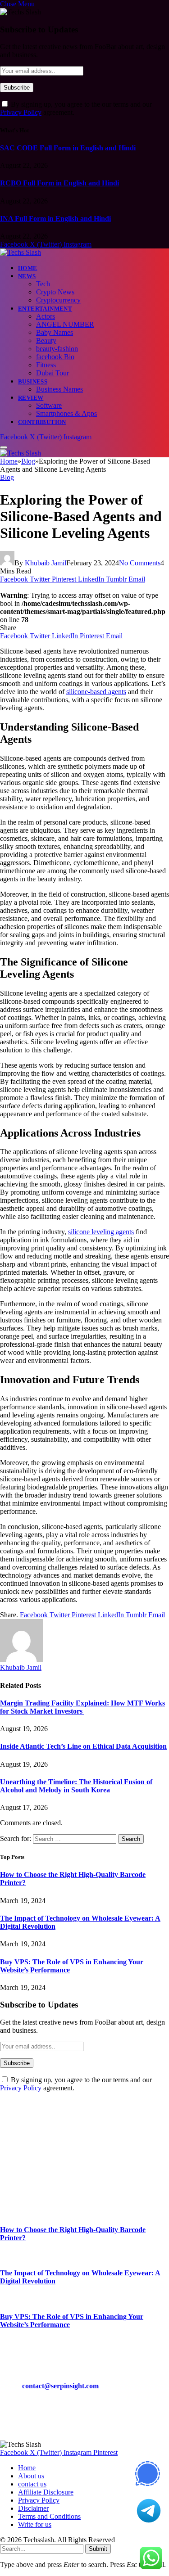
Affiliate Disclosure (46, 2492)
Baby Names (55, 332)
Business (33, 381)
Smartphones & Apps (66, 413)
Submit (98, 2549)
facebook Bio (55, 357)
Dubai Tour (53, 373)
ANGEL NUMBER (65, 324)
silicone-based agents (96, 692)
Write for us (35, 2524)
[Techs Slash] (21, 252)
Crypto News (55, 292)
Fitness (46, 365)
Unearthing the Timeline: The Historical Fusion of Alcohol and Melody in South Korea (76, 1786)
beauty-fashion (57, 349)
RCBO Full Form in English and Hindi (59, 183)
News (27, 276)
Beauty (46, 341)
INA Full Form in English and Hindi (55, 219)
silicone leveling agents (101, 1232)
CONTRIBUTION (42, 422)
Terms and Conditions (49, 2516)
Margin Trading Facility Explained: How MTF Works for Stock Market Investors (82, 1707)
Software (49, 405)
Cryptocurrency (58, 300)
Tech (43, 284)
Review (31, 398)
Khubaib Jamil (46, 563)
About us (31, 2476)
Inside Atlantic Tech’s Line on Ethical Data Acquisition (83, 1746)
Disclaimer (33, 2508)
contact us (32, 2484)
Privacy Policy (21, 112)
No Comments (140, 563)
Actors (46, 316)
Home (28, 268)
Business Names (59, 389)
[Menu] (4, 447)
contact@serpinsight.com (60, 2386)
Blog (7, 477)
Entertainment (45, 309)
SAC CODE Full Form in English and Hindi (68, 148)
